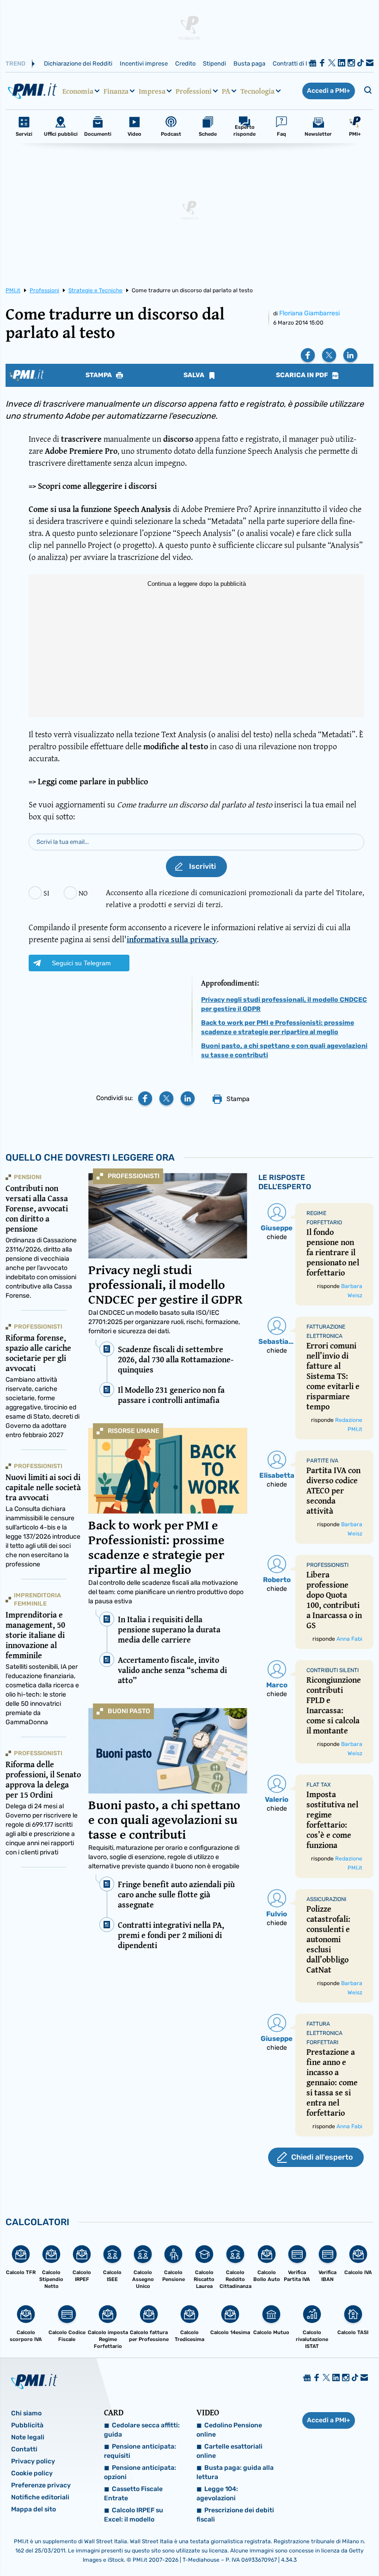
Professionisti (134, 1176)
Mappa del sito (34, 2509)
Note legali (28, 2437)
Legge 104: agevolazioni (217, 2494)
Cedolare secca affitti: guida (142, 2430)
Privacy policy (33, 2461)
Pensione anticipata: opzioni (140, 2472)
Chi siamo (26, 2413)
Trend (15, 63)
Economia (78, 91)
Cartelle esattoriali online (229, 2451)
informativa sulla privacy (172, 939)
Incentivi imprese (144, 63)
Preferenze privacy (41, 2485)
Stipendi (214, 63)
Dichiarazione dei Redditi (78, 63)
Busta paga (249, 63)
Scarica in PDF (303, 375)
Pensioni (28, 1177)
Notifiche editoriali (40, 2497)
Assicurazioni (326, 1899)
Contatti (24, 2449)
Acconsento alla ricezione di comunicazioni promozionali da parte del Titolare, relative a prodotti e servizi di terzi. (235, 898)
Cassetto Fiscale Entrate (133, 2494)
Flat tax (319, 1785)
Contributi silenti (333, 1670)
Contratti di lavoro (297, 63)
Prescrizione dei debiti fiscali (235, 2515)
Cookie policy (32, 2473)
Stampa (99, 375)
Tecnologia (257, 91)
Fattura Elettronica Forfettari (324, 2033)
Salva (195, 375)
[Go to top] (320, 2546)
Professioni (194, 91)
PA (226, 91)
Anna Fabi (349, 1639)
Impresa (152, 91)
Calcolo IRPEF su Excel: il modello (134, 2515)
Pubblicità (27, 2425)
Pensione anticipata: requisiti (140, 2451)
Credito (185, 63)
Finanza (116, 91)
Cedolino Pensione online (229, 2430)
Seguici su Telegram (81, 963)
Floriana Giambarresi (309, 313)
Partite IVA (322, 1461)
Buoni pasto (129, 1711)
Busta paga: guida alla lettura (235, 2472)
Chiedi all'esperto (322, 2157)
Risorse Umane (134, 1431)
